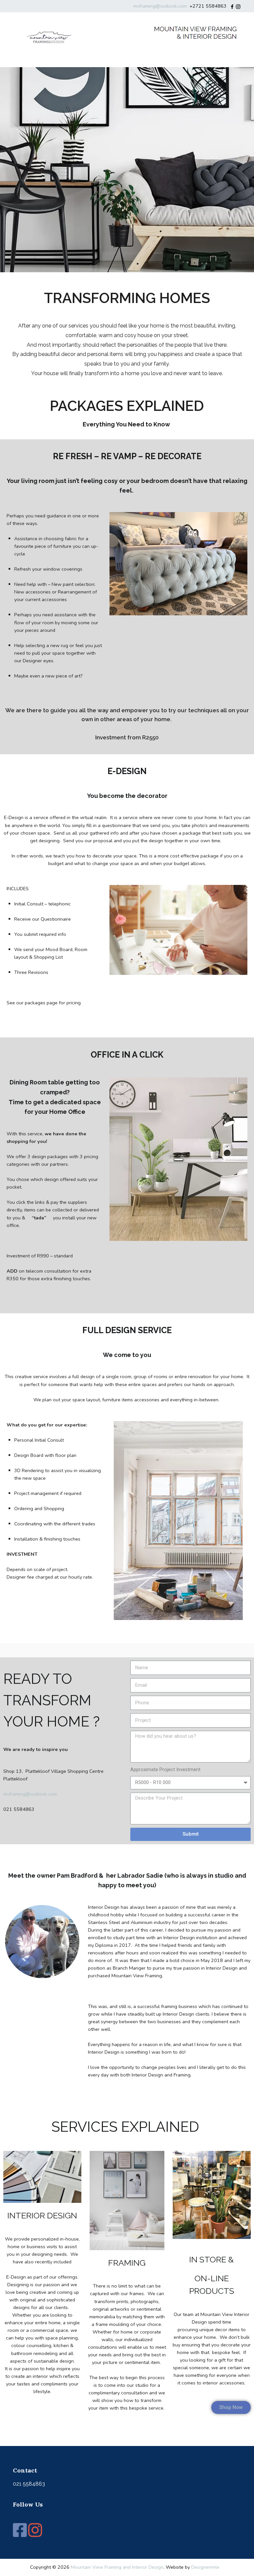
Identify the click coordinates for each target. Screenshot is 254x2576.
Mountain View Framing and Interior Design (117, 2567)
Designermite (205, 2567)
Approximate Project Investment (165, 1770)
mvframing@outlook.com (161, 6)
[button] (231, 2407)
